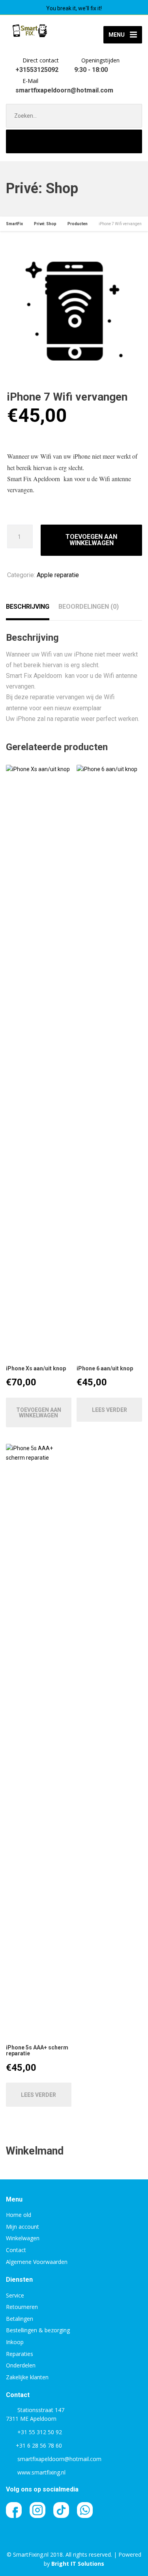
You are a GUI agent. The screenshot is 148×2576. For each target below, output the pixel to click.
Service (15, 2295)
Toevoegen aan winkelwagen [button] (39, 1413)
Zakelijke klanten (27, 2377)
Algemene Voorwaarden (37, 2262)
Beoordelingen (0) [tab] (89, 607)
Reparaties (20, 2354)
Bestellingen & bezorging (38, 2330)
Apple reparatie (58, 575)
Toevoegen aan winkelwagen (91, 540)
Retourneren (22, 2307)
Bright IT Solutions (78, 2564)
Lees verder (110, 1410)
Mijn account (22, 2227)
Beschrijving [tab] (28, 607)
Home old (19, 2215)
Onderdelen (21, 2365)
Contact (16, 2250)
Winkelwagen (23, 2238)
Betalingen (20, 2319)
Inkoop (15, 2342)
